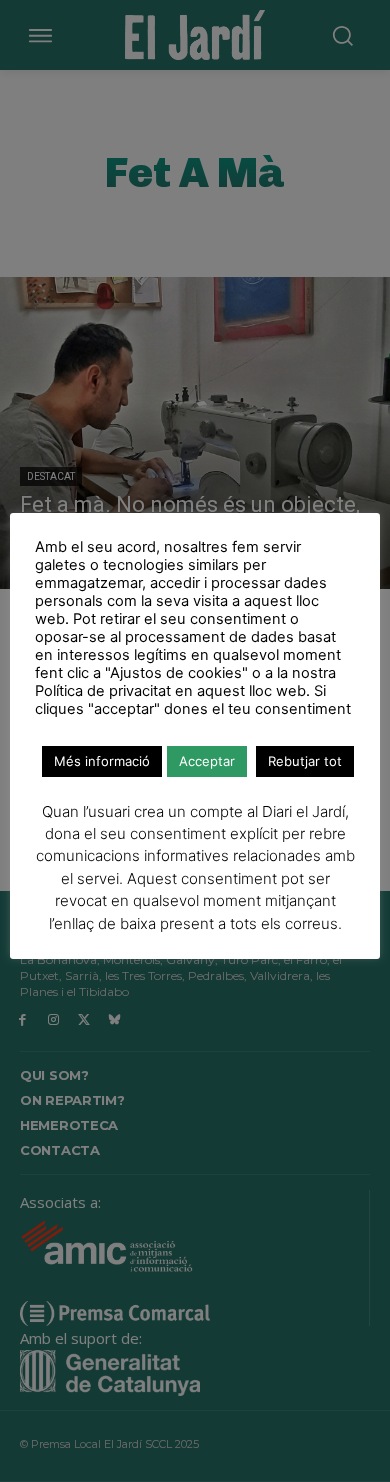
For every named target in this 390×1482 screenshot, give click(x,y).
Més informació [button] (102, 761)
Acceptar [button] (207, 761)
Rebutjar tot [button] (305, 761)
